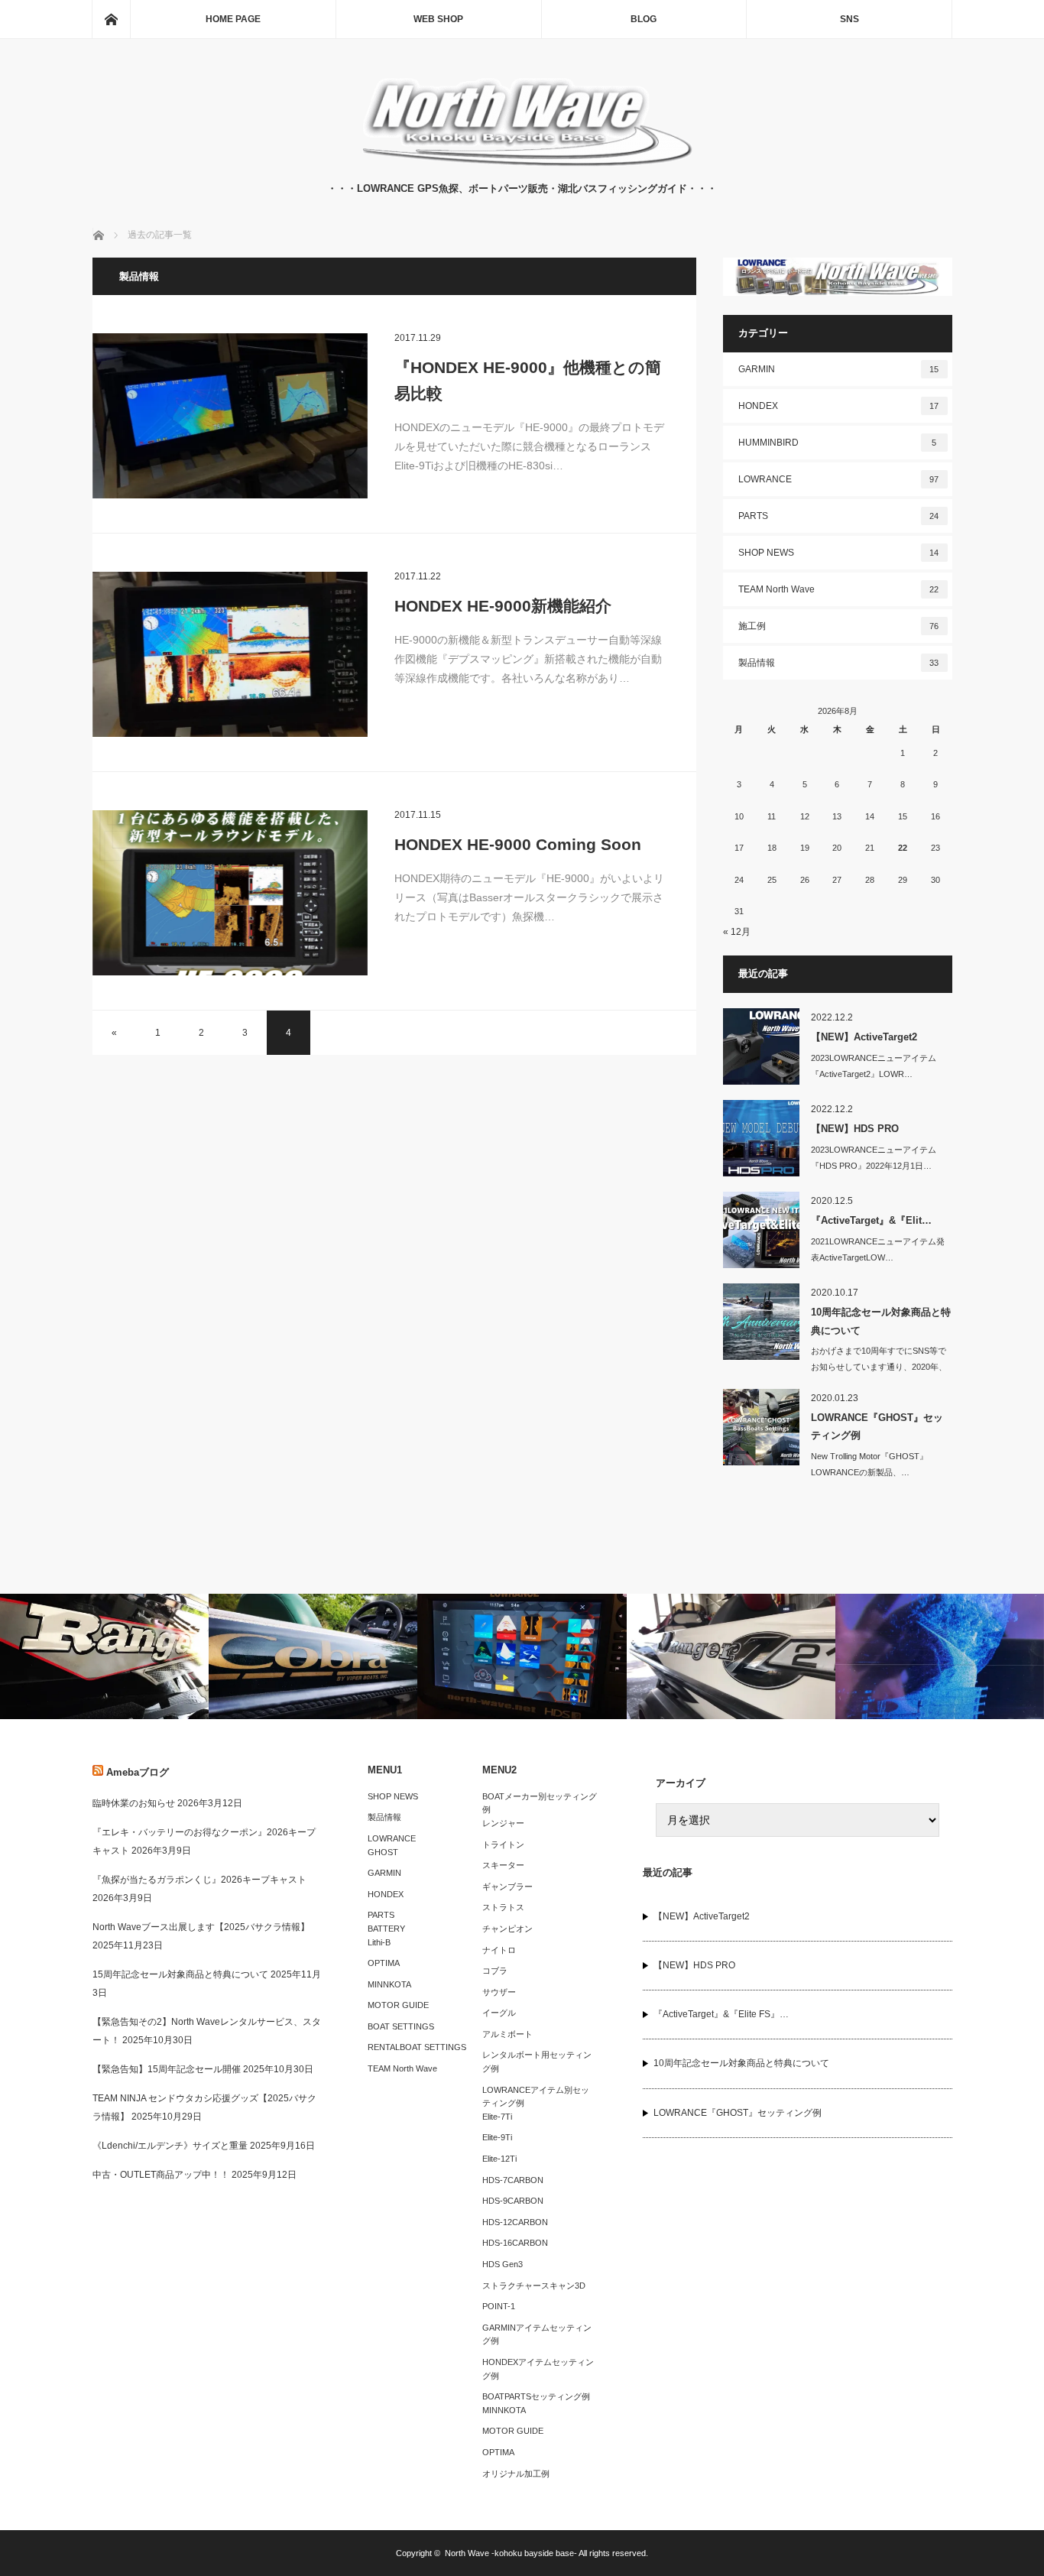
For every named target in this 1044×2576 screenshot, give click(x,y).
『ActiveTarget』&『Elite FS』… (721, 2014)
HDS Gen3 (503, 2264)
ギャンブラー (507, 1887)
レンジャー (503, 1823)
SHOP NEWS (839, 553)
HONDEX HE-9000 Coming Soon (518, 844)
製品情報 (839, 663)
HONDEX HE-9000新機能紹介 (503, 606)
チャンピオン (507, 1929)
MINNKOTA (389, 1984)
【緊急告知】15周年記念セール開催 (167, 2069)
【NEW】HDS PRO (855, 1129)
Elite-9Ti (497, 2137)
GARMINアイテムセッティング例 (537, 2334)
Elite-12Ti (499, 2159)
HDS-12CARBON (515, 2222)
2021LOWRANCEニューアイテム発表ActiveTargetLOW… (878, 1249)
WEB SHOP (438, 19)
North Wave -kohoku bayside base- (511, 2553)
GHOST (383, 1852)
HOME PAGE (233, 19)
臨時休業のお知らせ (134, 1803)
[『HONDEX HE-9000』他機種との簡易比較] (230, 416)
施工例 (839, 626)
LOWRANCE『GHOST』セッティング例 (877, 1426)
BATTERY (386, 1929)
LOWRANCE (839, 479)
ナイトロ (499, 1950)
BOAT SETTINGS (401, 2026)
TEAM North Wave (839, 589)
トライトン (503, 1844)
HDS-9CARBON (513, 2201)
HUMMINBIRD (838, 443)
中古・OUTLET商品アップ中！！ (161, 2175)
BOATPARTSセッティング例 (536, 2396)
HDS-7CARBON (513, 2180)
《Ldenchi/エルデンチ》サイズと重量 (170, 2146)
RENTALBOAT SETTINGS (417, 2047)
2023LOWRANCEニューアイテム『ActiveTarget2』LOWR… (874, 1066)
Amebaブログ (138, 1772)
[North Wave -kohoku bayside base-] (522, 165)
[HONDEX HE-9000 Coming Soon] (230, 893)
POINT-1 (499, 2306)
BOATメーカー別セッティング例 (540, 1803)
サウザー (499, 1992)
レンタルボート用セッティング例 (537, 2062)
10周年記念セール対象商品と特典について (881, 1321)
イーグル (499, 2013)
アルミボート (507, 2034)
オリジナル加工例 (516, 2474)
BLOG (644, 19)
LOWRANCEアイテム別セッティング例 (536, 2097)
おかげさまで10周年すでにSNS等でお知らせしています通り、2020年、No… (879, 1367)
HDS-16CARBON (515, 2243)
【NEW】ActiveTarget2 (864, 1037)
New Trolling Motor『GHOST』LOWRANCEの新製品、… (869, 1464)
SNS (849, 19)
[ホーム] (111, 19)
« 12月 (737, 932)
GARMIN (839, 369)
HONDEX (839, 406)
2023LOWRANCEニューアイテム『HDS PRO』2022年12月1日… (874, 1158)
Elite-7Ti (497, 2117)
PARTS (839, 516)
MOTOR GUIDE (398, 2005)
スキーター (503, 1865)
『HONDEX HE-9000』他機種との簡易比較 (528, 380)
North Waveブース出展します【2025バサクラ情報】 (201, 1927)
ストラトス (503, 1907)
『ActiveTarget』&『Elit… (871, 1220)
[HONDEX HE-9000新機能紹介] (230, 654)
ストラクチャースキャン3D (534, 2286)
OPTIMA (384, 1963)
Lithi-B (379, 1942)
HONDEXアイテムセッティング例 (538, 2369)
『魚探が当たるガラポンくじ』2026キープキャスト (199, 1880)
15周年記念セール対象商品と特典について (180, 1974)
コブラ (495, 1971)
